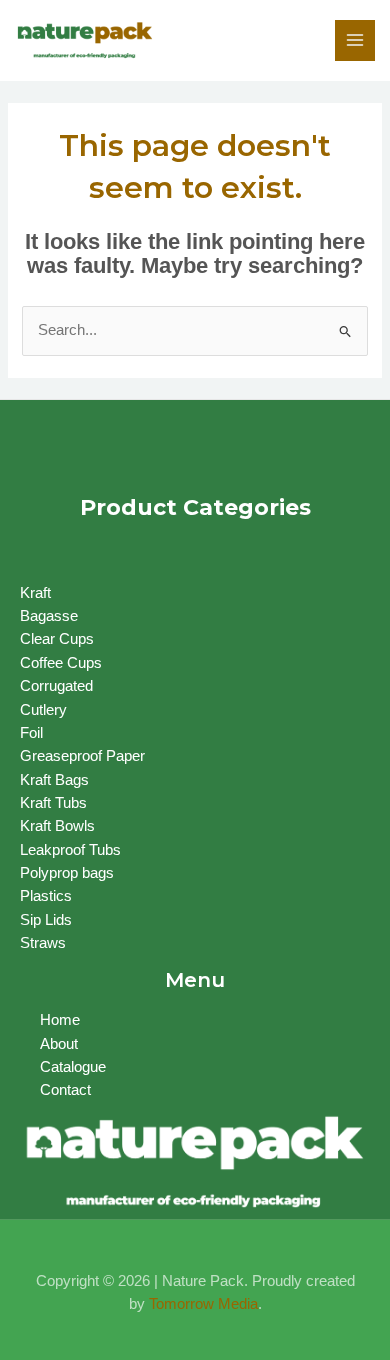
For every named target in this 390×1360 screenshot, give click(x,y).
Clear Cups (57, 639)
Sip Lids (46, 920)
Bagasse (49, 616)
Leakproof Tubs (70, 850)
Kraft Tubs (53, 803)
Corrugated (56, 686)
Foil (31, 733)
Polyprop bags (67, 873)
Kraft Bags (54, 780)
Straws (43, 943)
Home (60, 1020)
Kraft (35, 593)
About (59, 1044)
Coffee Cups (61, 663)
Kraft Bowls (57, 826)
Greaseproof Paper (82, 756)
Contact (65, 1090)
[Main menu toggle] (355, 40)
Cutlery (43, 710)
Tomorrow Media (203, 1304)
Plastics (46, 896)
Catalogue (73, 1067)
